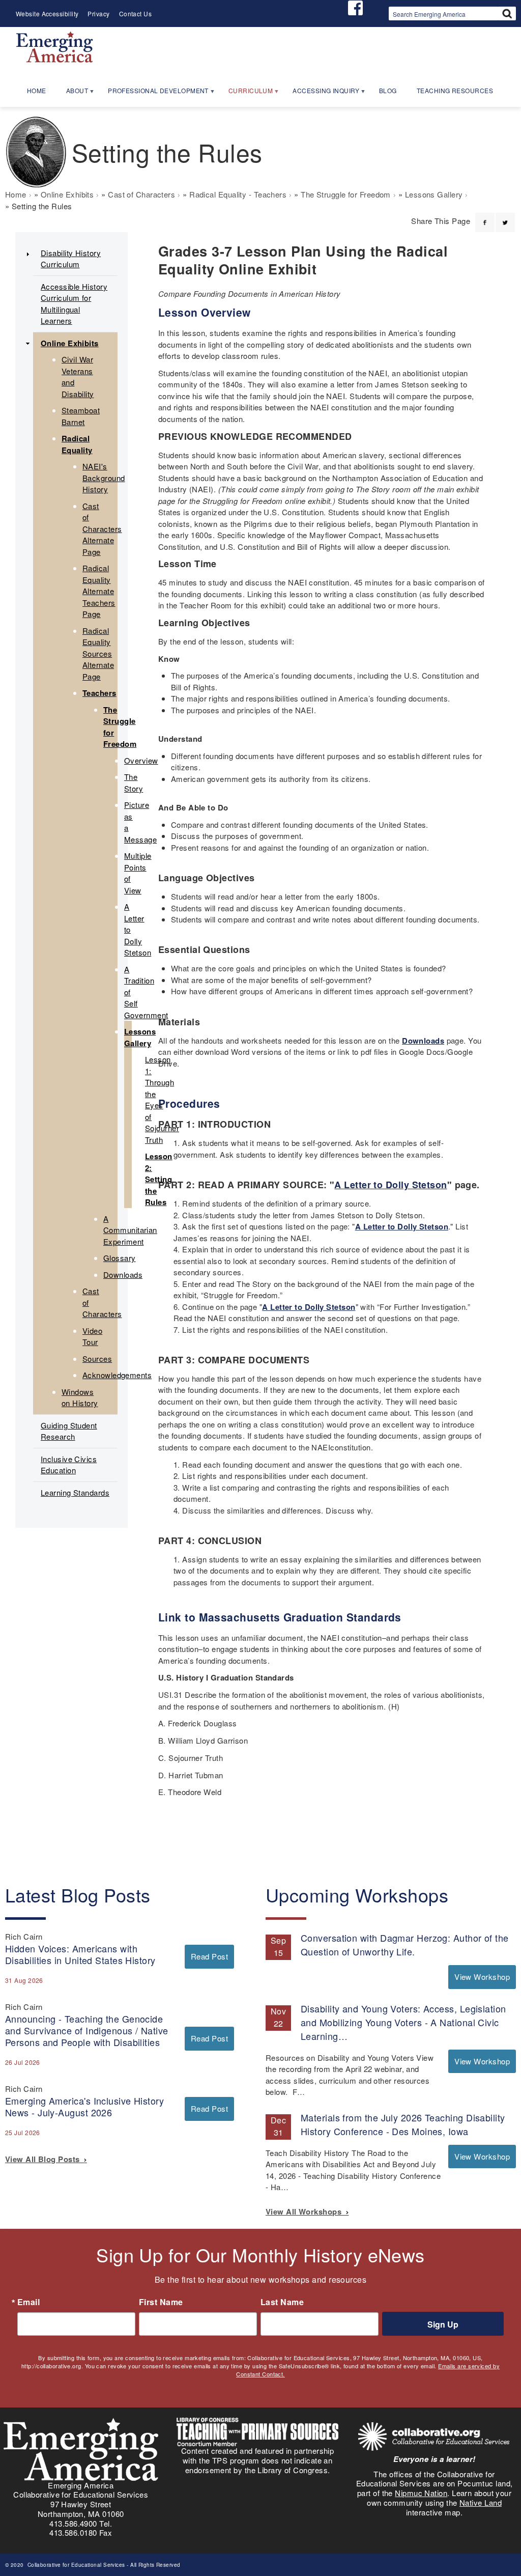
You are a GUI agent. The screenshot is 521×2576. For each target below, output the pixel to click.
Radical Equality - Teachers (238, 194)
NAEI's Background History (104, 478)
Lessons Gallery (434, 194)
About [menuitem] (73, 94)
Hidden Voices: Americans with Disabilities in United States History (80, 1954)
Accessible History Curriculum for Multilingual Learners (74, 304)
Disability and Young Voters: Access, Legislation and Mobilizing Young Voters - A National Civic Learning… (403, 2022)
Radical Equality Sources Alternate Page (98, 653)
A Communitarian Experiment (130, 1230)
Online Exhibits (67, 194)
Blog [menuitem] (388, 90)
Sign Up (443, 2324)
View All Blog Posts (45, 2159)
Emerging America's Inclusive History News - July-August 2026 (84, 2106)
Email (28, 2302)
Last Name (282, 2302)
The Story (134, 782)
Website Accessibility (47, 13)
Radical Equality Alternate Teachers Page (99, 591)
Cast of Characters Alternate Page (102, 529)
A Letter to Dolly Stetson (390, 1185)
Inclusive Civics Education (69, 1465)
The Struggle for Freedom (346, 194)
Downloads (423, 1041)
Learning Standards (75, 1492)
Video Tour (92, 1336)
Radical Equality (77, 444)
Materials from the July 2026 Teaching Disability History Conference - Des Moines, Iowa (403, 2124)
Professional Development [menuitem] (154, 94)
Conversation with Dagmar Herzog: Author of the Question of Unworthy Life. (405, 1944)
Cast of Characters (141, 194)
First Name (161, 2302)
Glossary (120, 1258)
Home (16, 194)
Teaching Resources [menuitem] (455, 90)
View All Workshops (306, 2211)
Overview (141, 760)
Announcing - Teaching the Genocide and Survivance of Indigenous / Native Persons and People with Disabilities (87, 2030)
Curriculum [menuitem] (246, 94)
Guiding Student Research (69, 1431)
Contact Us (136, 13)
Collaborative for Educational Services (75, 2565)
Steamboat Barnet (81, 416)
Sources (97, 1359)
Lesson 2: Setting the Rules (159, 1179)
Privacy (98, 13)
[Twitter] (505, 216)
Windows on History (80, 1397)
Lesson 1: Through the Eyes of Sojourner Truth (162, 1099)
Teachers (99, 693)
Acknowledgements (117, 1375)
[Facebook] (485, 216)
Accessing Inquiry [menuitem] (321, 94)
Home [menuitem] (37, 90)
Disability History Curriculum (71, 259)
